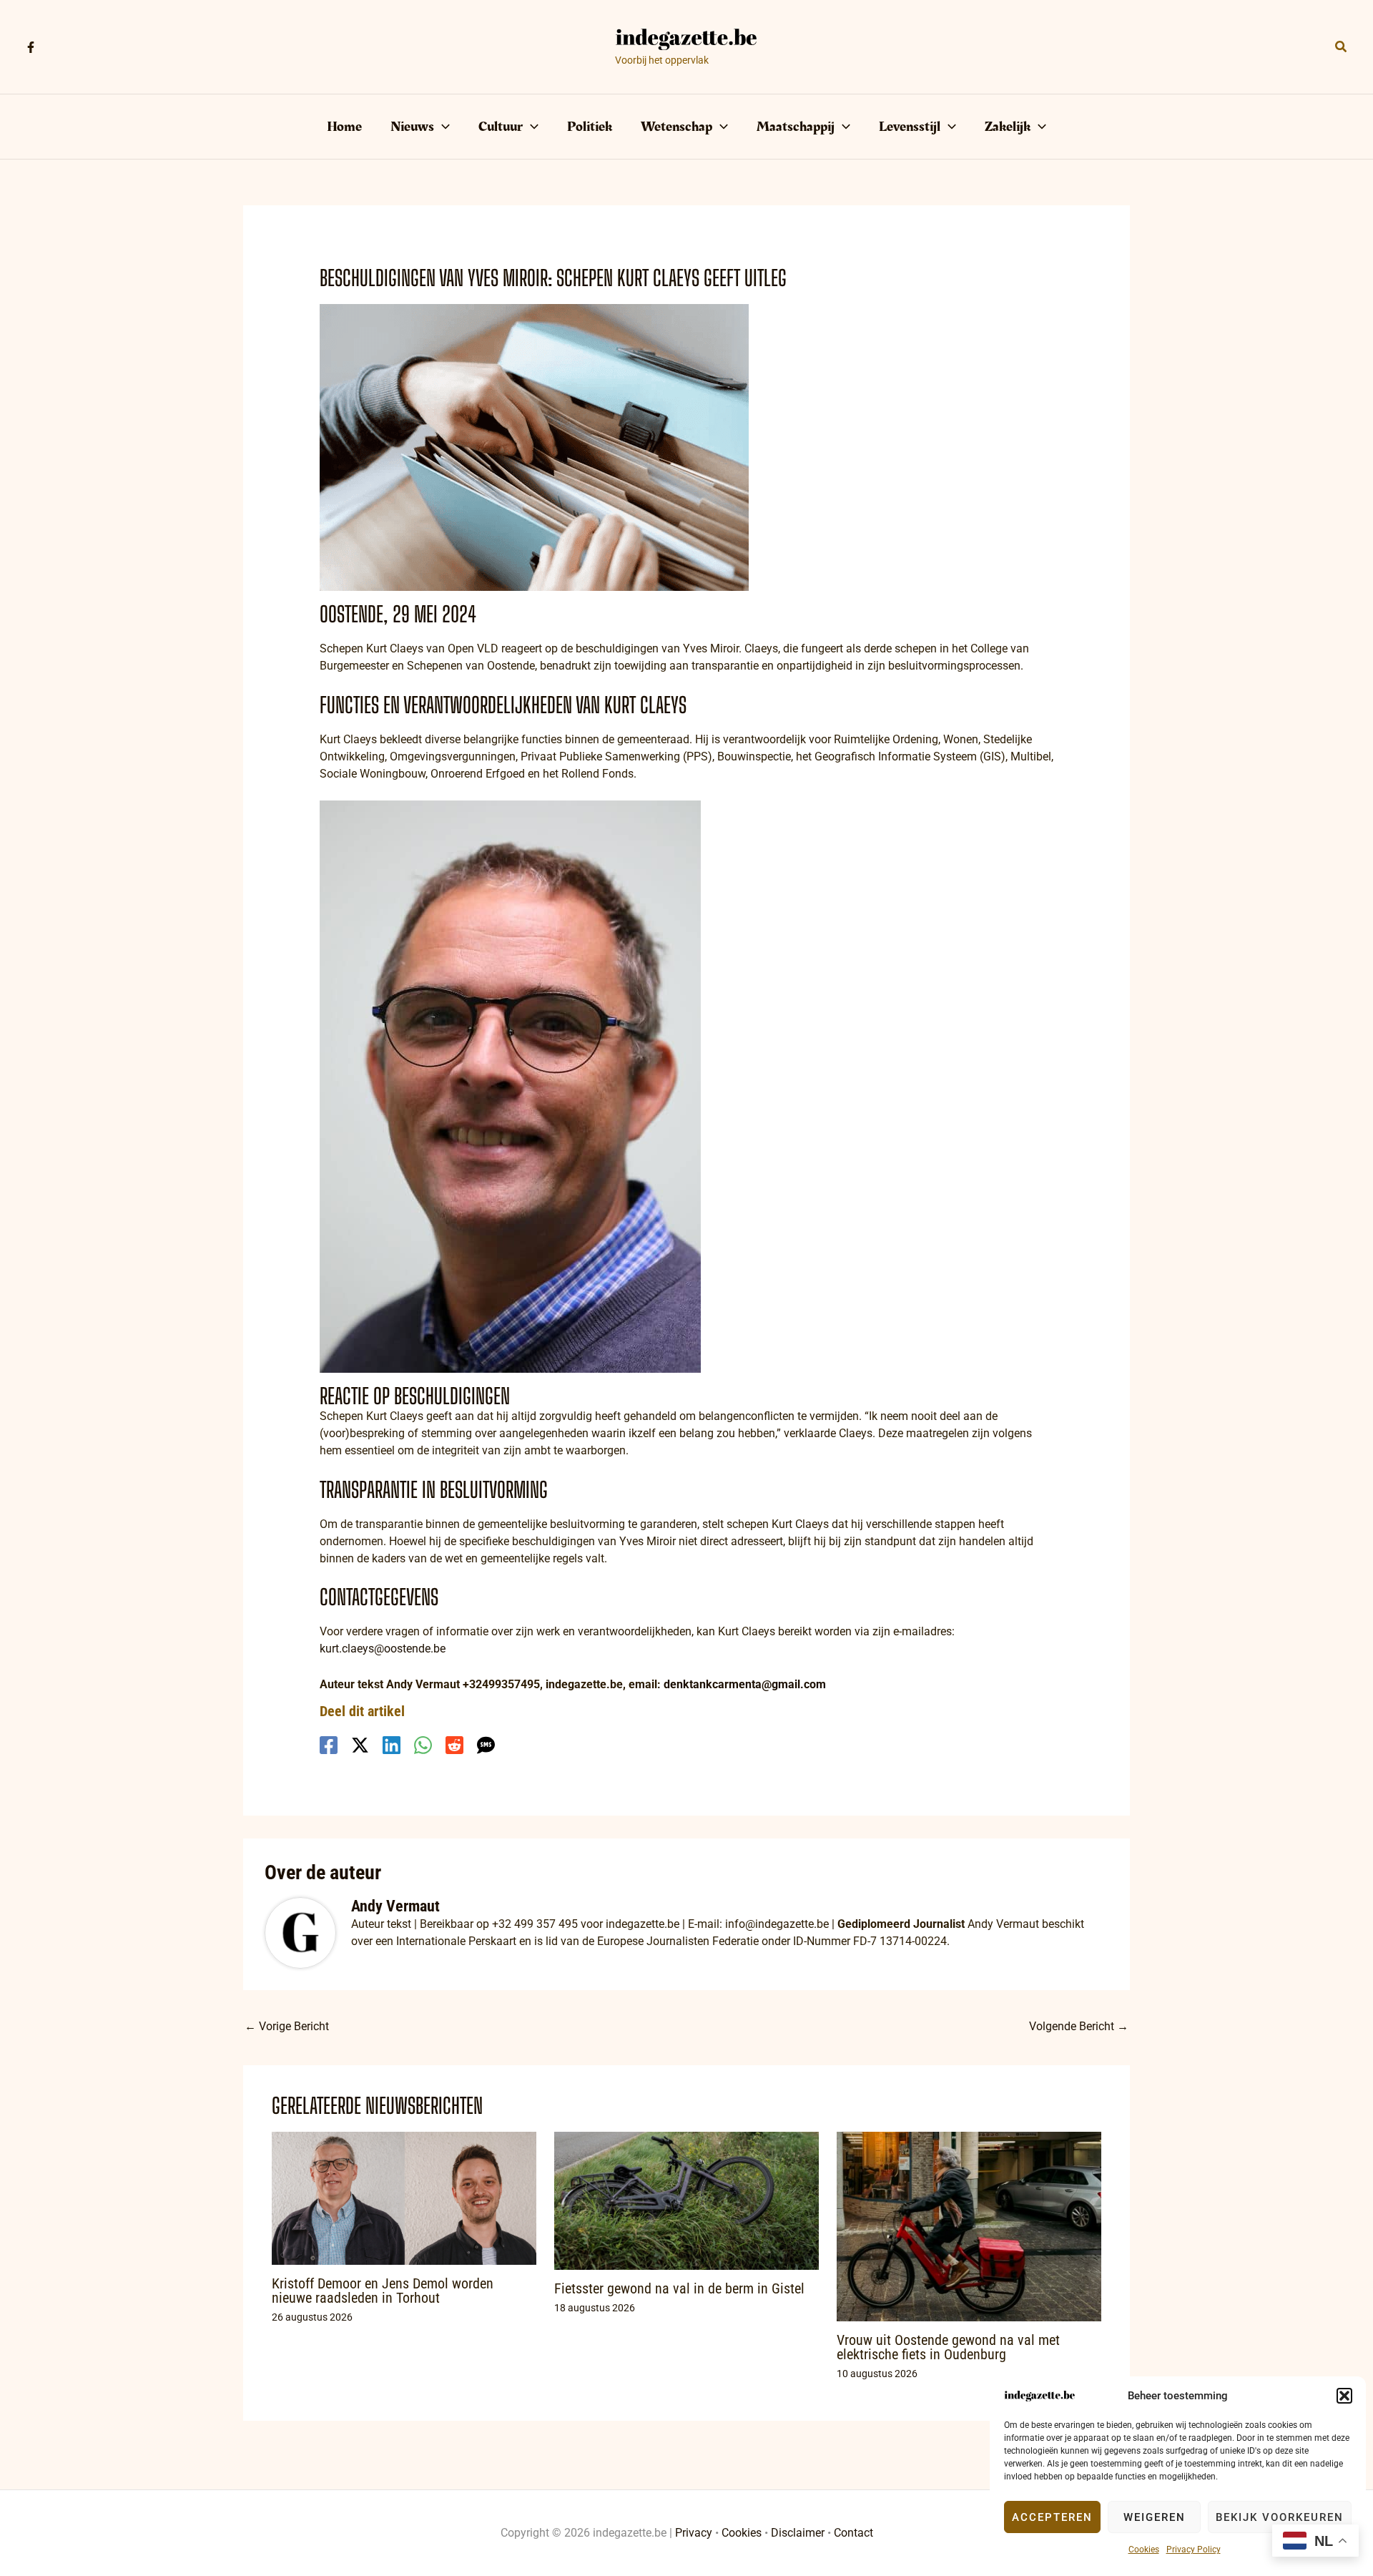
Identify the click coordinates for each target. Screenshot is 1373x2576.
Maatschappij (796, 127)
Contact (853, 2533)
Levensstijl (910, 127)
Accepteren (1052, 2517)
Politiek (590, 127)
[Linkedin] (392, 1745)
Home (344, 127)
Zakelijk (1008, 127)
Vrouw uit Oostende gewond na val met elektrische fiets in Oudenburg (948, 2347)
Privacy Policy (1194, 2550)
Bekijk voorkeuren (1280, 2517)
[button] (1344, 2396)
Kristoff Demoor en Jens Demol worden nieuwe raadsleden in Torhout (383, 2291)
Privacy (694, 2533)
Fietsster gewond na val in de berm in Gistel (679, 2288)
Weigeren (1155, 2517)
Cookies (1144, 2550)
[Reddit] (454, 1745)
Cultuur (501, 127)
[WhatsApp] (423, 1745)
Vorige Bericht (287, 2026)
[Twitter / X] (360, 1745)
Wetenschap (676, 127)
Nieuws (412, 127)
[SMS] (486, 1745)
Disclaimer (798, 2533)
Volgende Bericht (1079, 2026)
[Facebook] (31, 47)
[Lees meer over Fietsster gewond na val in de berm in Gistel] (686, 2200)
